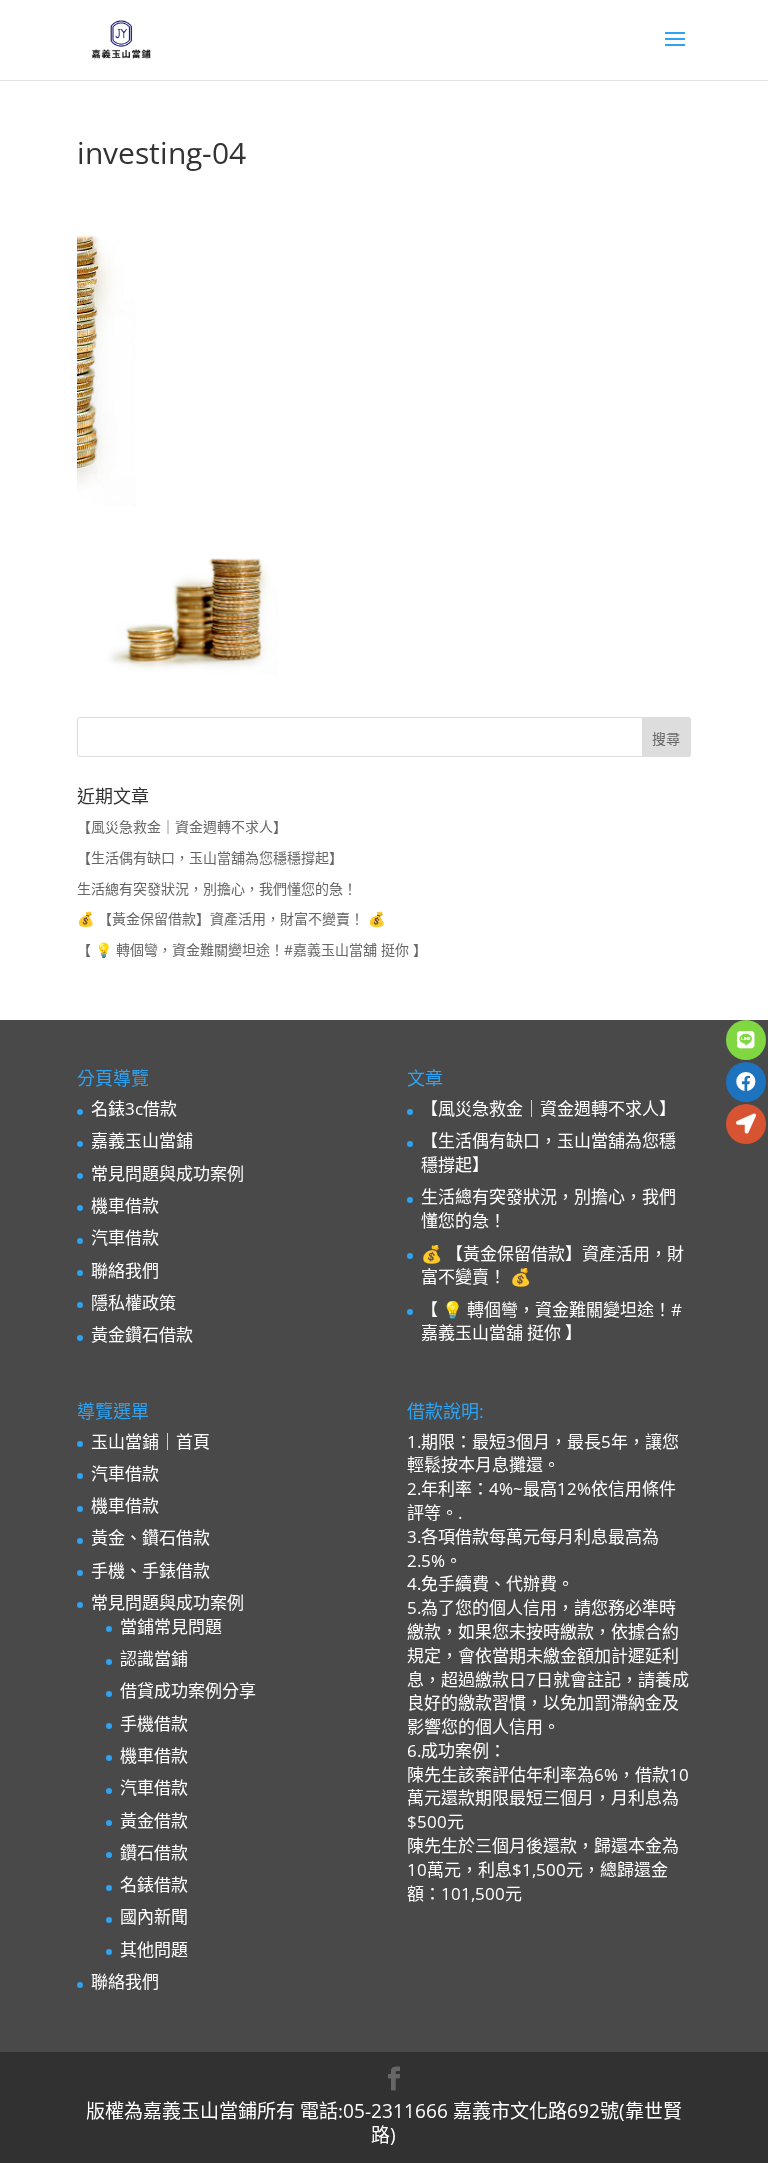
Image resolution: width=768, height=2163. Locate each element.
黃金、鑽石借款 (150, 1537)
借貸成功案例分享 (188, 1690)
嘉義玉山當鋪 (142, 1140)
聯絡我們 (125, 1270)
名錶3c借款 (134, 1108)
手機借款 (154, 1723)
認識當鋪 (154, 1658)
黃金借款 (154, 1820)
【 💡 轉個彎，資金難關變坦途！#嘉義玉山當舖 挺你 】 (252, 949)
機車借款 (125, 1205)
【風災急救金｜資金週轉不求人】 (182, 826)
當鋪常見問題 (171, 1626)
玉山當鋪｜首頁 (150, 1441)
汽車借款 (125, 1237)
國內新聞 (154, 1916)
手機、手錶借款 (150, 1570)
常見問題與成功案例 (167, 1173)
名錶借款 (154, 1884)
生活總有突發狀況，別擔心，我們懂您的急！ (217, 888)
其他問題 (154, 1949)
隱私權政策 (133, 1302)
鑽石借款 (154, 1852)
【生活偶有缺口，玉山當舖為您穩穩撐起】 (210, 857)
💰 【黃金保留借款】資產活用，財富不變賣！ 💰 (231, 918)
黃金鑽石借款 (142, 1334)
